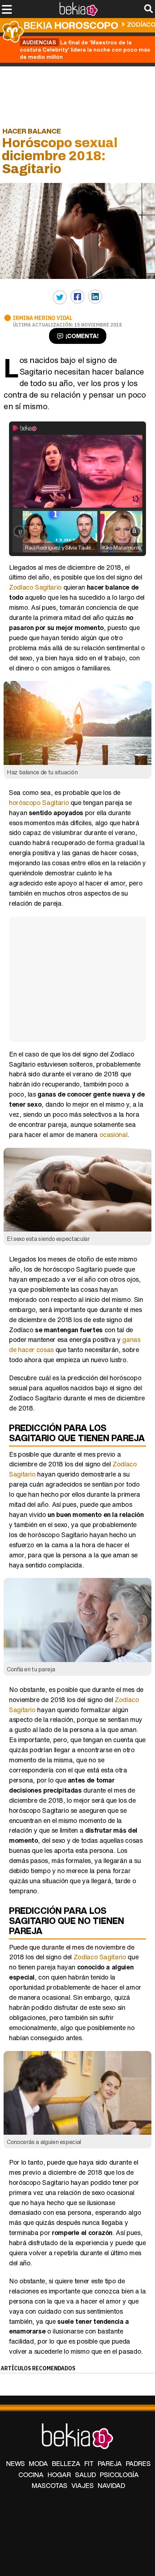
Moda (38, 2463)
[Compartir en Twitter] (60, 297)
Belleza (66, 2463)
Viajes (83, 2485)
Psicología (119, 2475)
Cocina (31, 2475)
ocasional (112, 1134)
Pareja (110, 2463)
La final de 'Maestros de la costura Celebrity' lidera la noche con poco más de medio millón (85, 49)
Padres (138, 2463)
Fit (89, 2463)
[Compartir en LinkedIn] (95, 297)
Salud (85, 2475)
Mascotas (50, 2485)
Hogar (59, 2475)
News (15, 2463)
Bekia (71, 25)
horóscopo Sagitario (39, 802)
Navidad (111, 2485)
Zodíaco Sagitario (35, 587)
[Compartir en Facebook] (77, 297)
